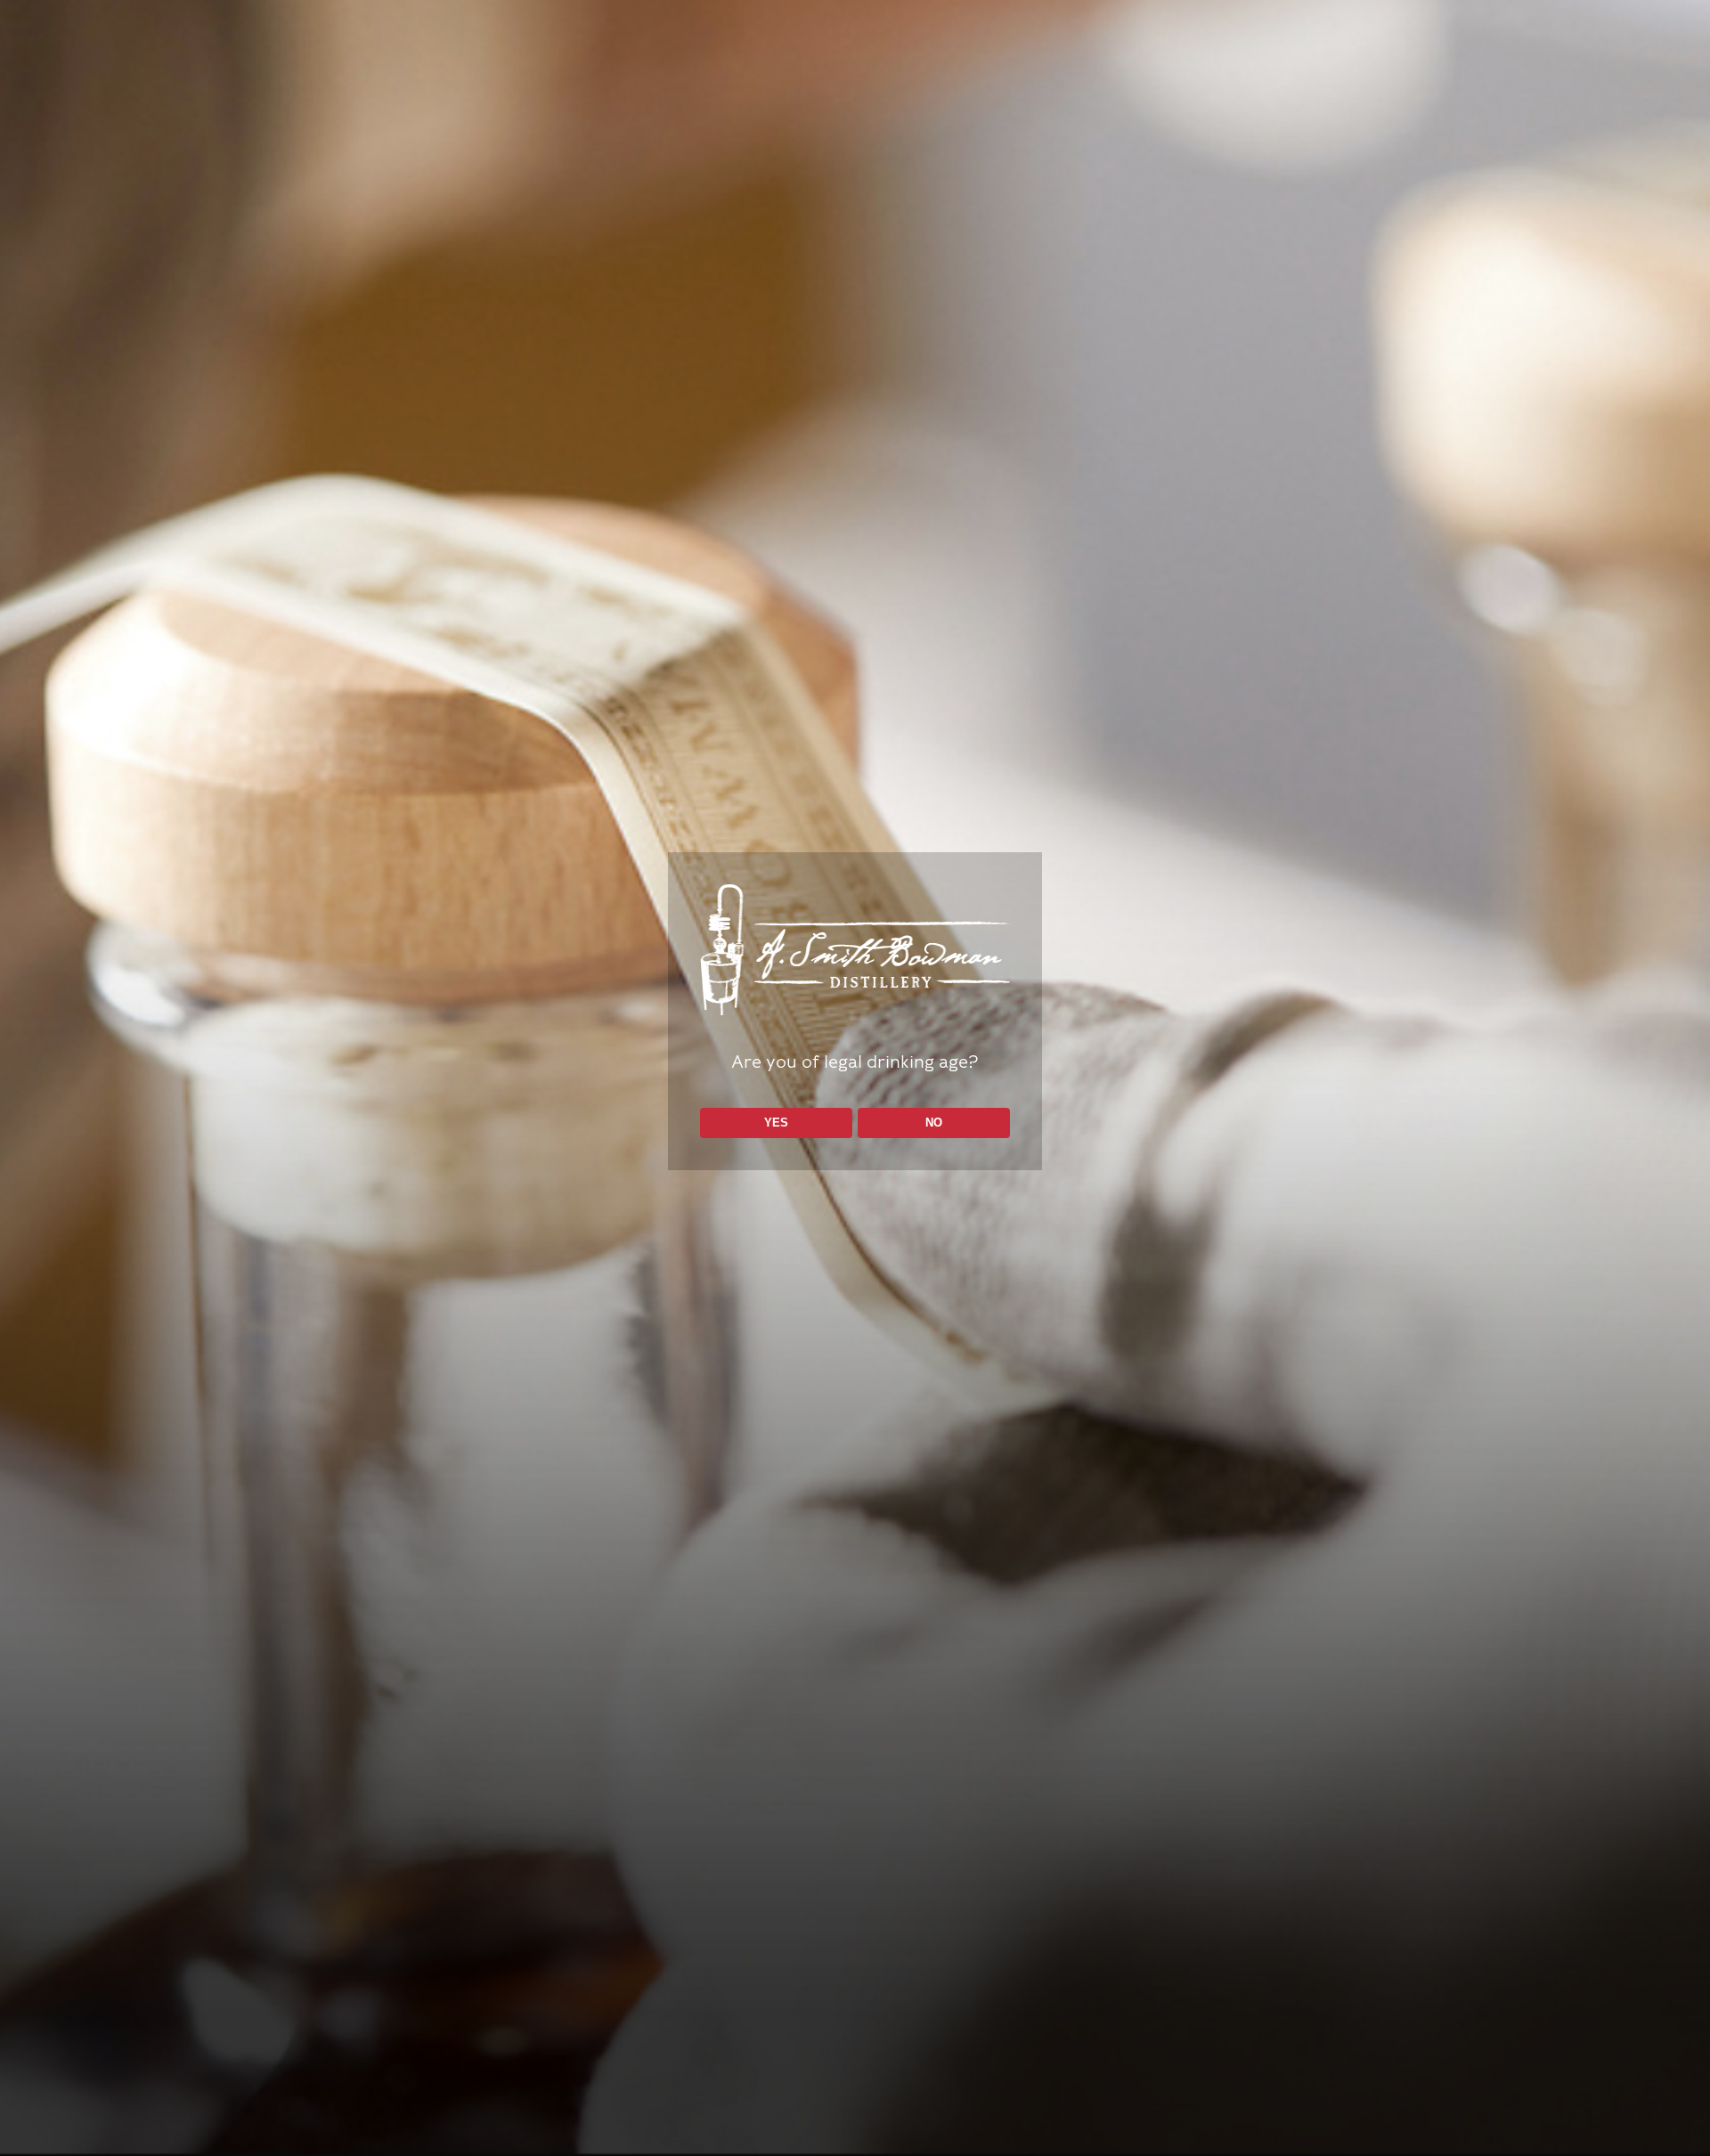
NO (934, 1123)
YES (776, 1123)
